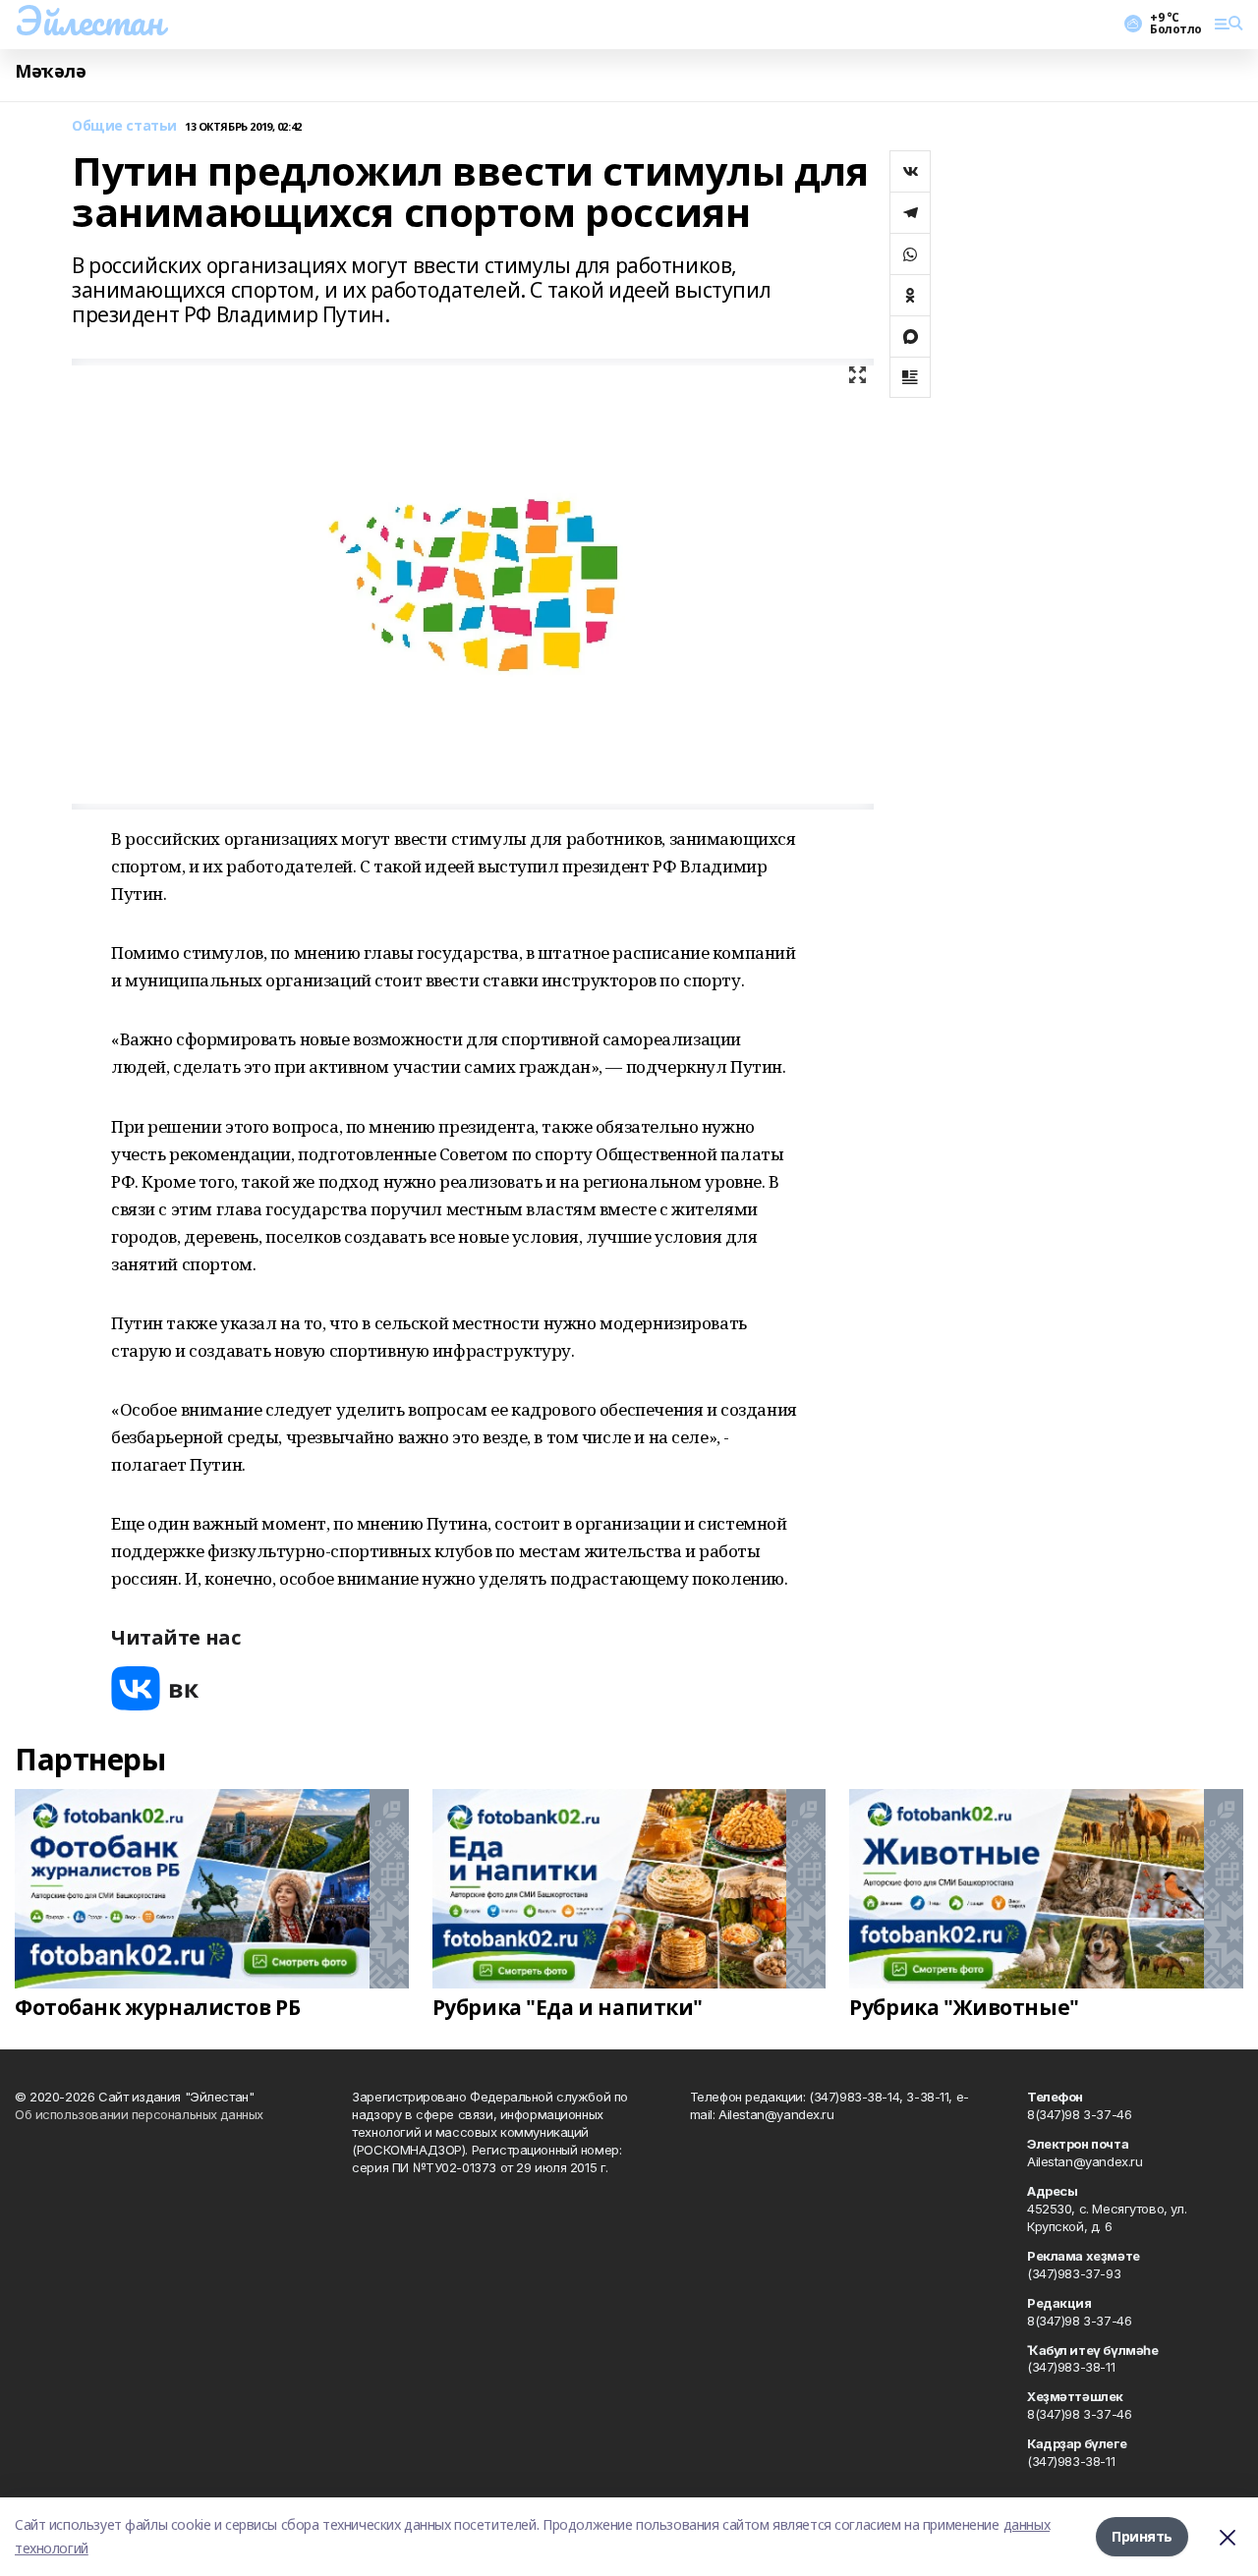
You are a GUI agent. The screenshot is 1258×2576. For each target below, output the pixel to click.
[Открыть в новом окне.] (155, 1688)
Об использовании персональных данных (139, 2114)
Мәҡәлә (50, 71)
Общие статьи (124, 126)
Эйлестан (89, 21)
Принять (1142, 2536)
